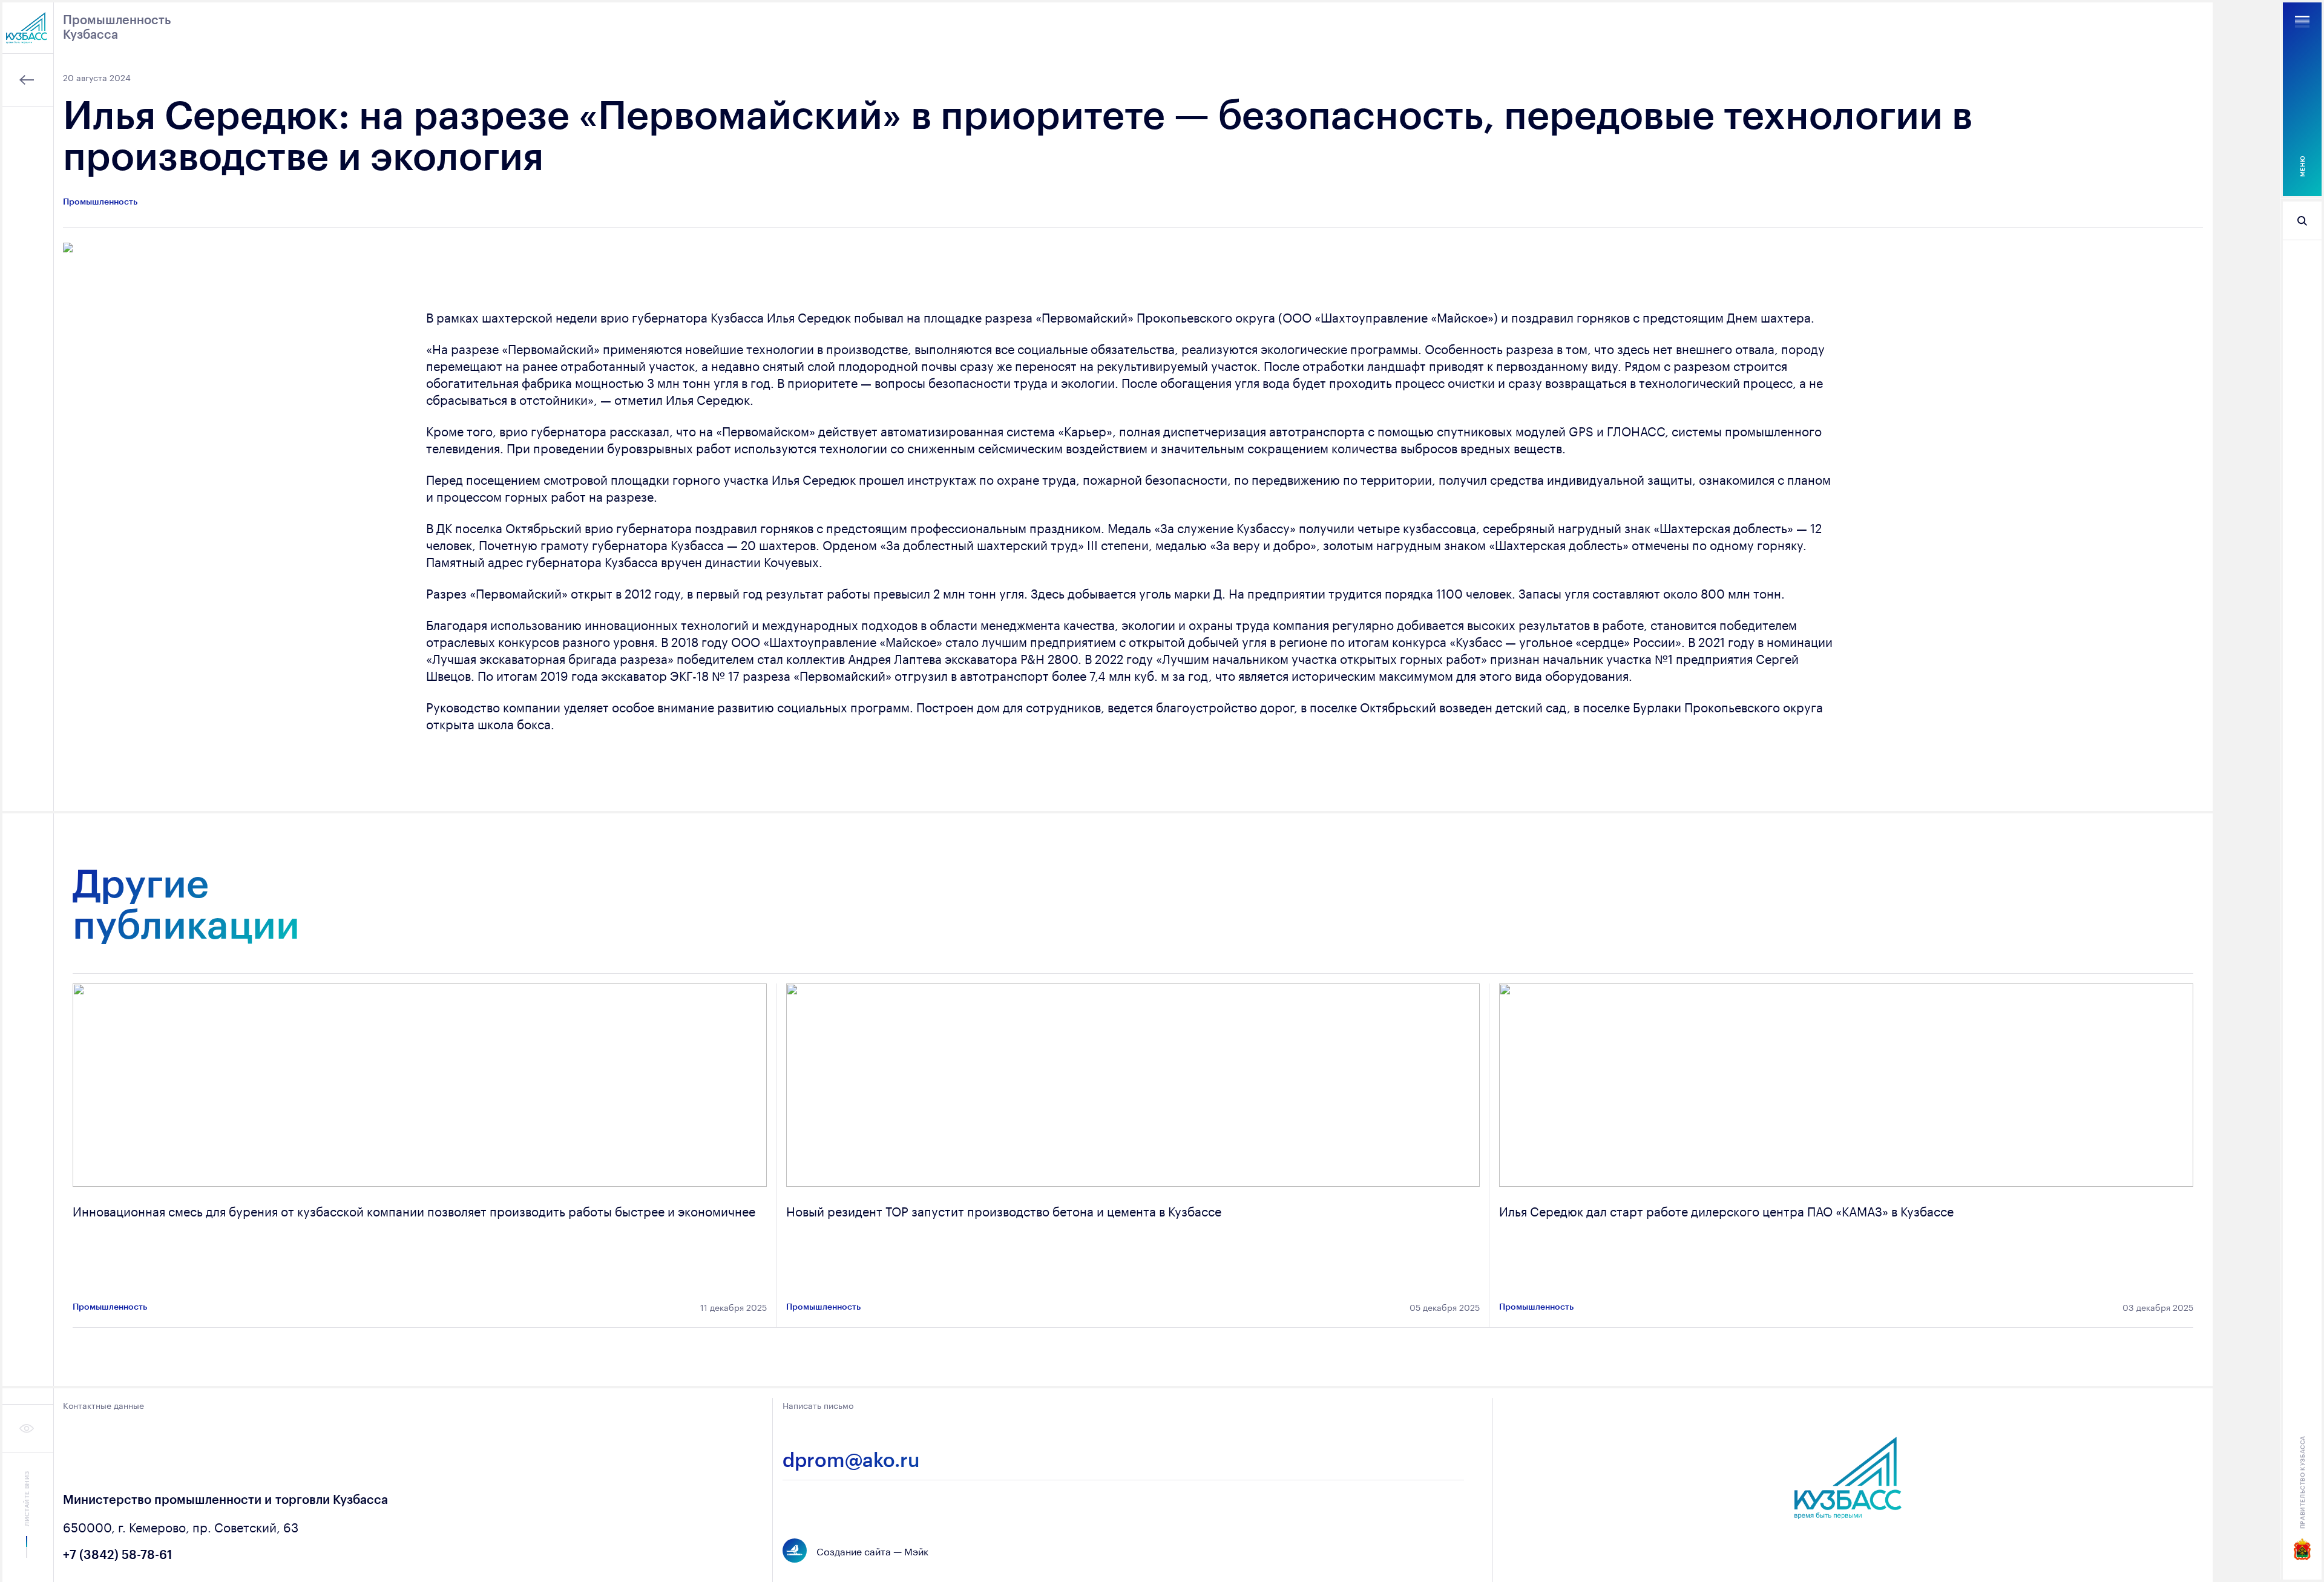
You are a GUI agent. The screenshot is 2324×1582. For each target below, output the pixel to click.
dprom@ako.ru (851, 1460)
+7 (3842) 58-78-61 (117, 1554)
